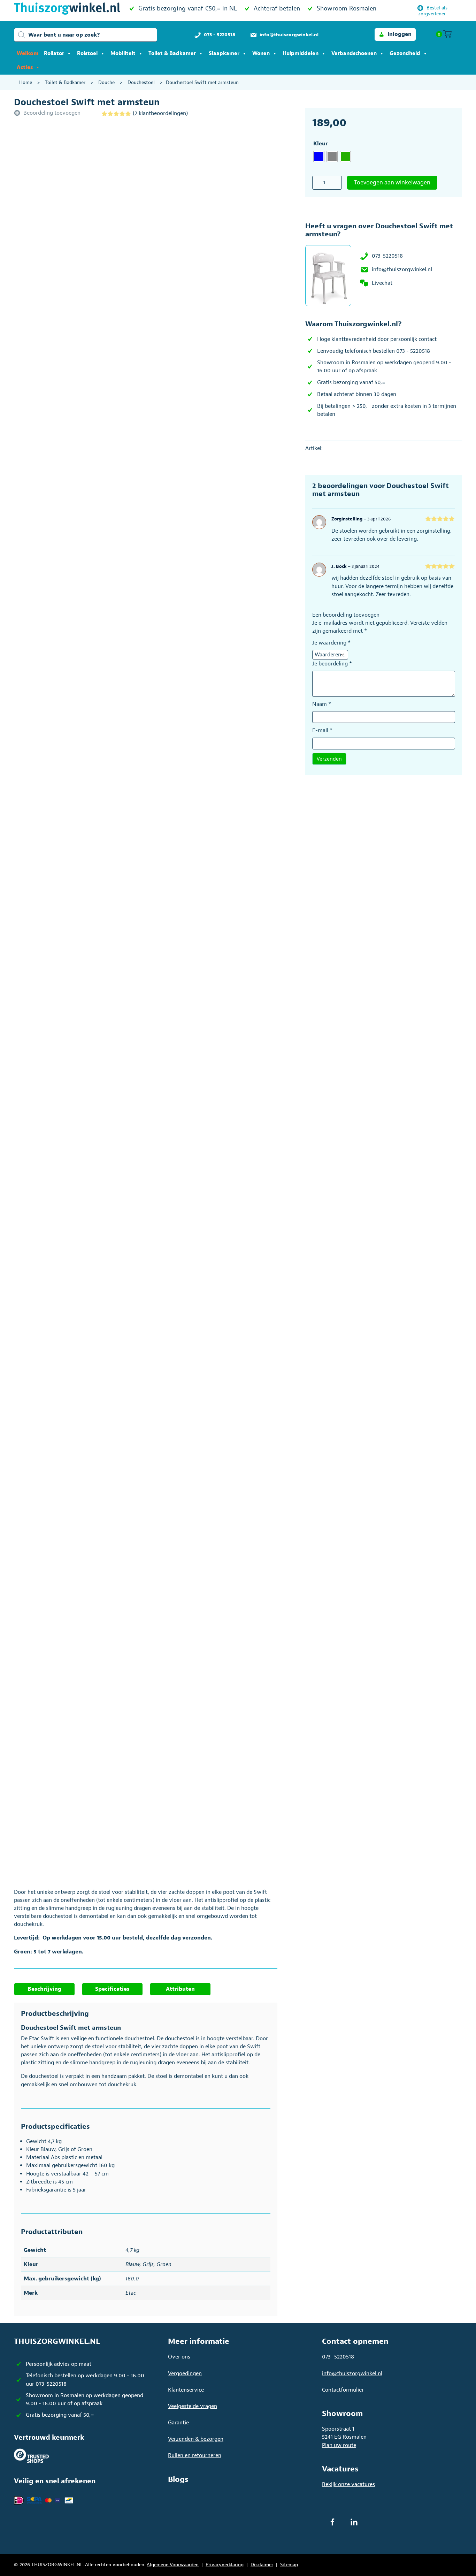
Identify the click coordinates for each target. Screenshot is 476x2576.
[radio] (319, 157)
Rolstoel (87, 54)
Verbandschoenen (354, 54)
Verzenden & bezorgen (196, 2439)
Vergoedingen (185, 2373)
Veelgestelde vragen (193, 2406)
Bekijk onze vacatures (348, 2484)
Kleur (321, 144)
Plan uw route (339, 2445)
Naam (322, 704)
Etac (131, 2293)
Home (26, 82)
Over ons (179, 2357)
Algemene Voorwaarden (173, 2565)
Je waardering (331, 643)
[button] (395, 34)
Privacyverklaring (225, 2565)
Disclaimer (262, 2565)
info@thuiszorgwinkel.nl (402, 269)
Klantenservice (186, 2390)
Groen (164, 2264)
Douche (106, 82)
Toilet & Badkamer (172, 54)
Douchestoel (141, 82)
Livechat (382, 283)
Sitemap (289, 2565)
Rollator (54, 54)
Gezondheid (405, 54)
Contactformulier (343, 2390)
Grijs (148, 2264)
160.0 (132, 2279)
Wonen (261, 54)
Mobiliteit (123, 54)
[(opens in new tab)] (31, 2455)
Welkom (28, 54)
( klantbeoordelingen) (160, 113)
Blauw (133, 2264)
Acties (25, 67)
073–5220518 (338, 2357)
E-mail (322, 730)
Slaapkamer (224, 54)
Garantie (178, 2423)
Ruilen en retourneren (195, 2455)
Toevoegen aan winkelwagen (392, 182)
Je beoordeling (332, 664)
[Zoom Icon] (168, 220)
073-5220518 (387, 256)
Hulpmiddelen (301, 54)
